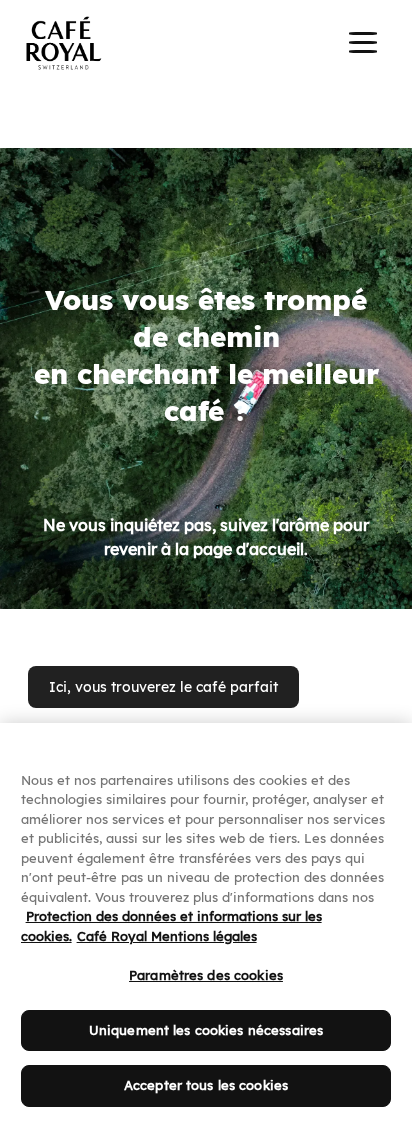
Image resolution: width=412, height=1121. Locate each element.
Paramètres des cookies (206, 975)
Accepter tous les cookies (206, 1085)
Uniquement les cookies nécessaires (206, 1030)
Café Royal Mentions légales (167, 936)
